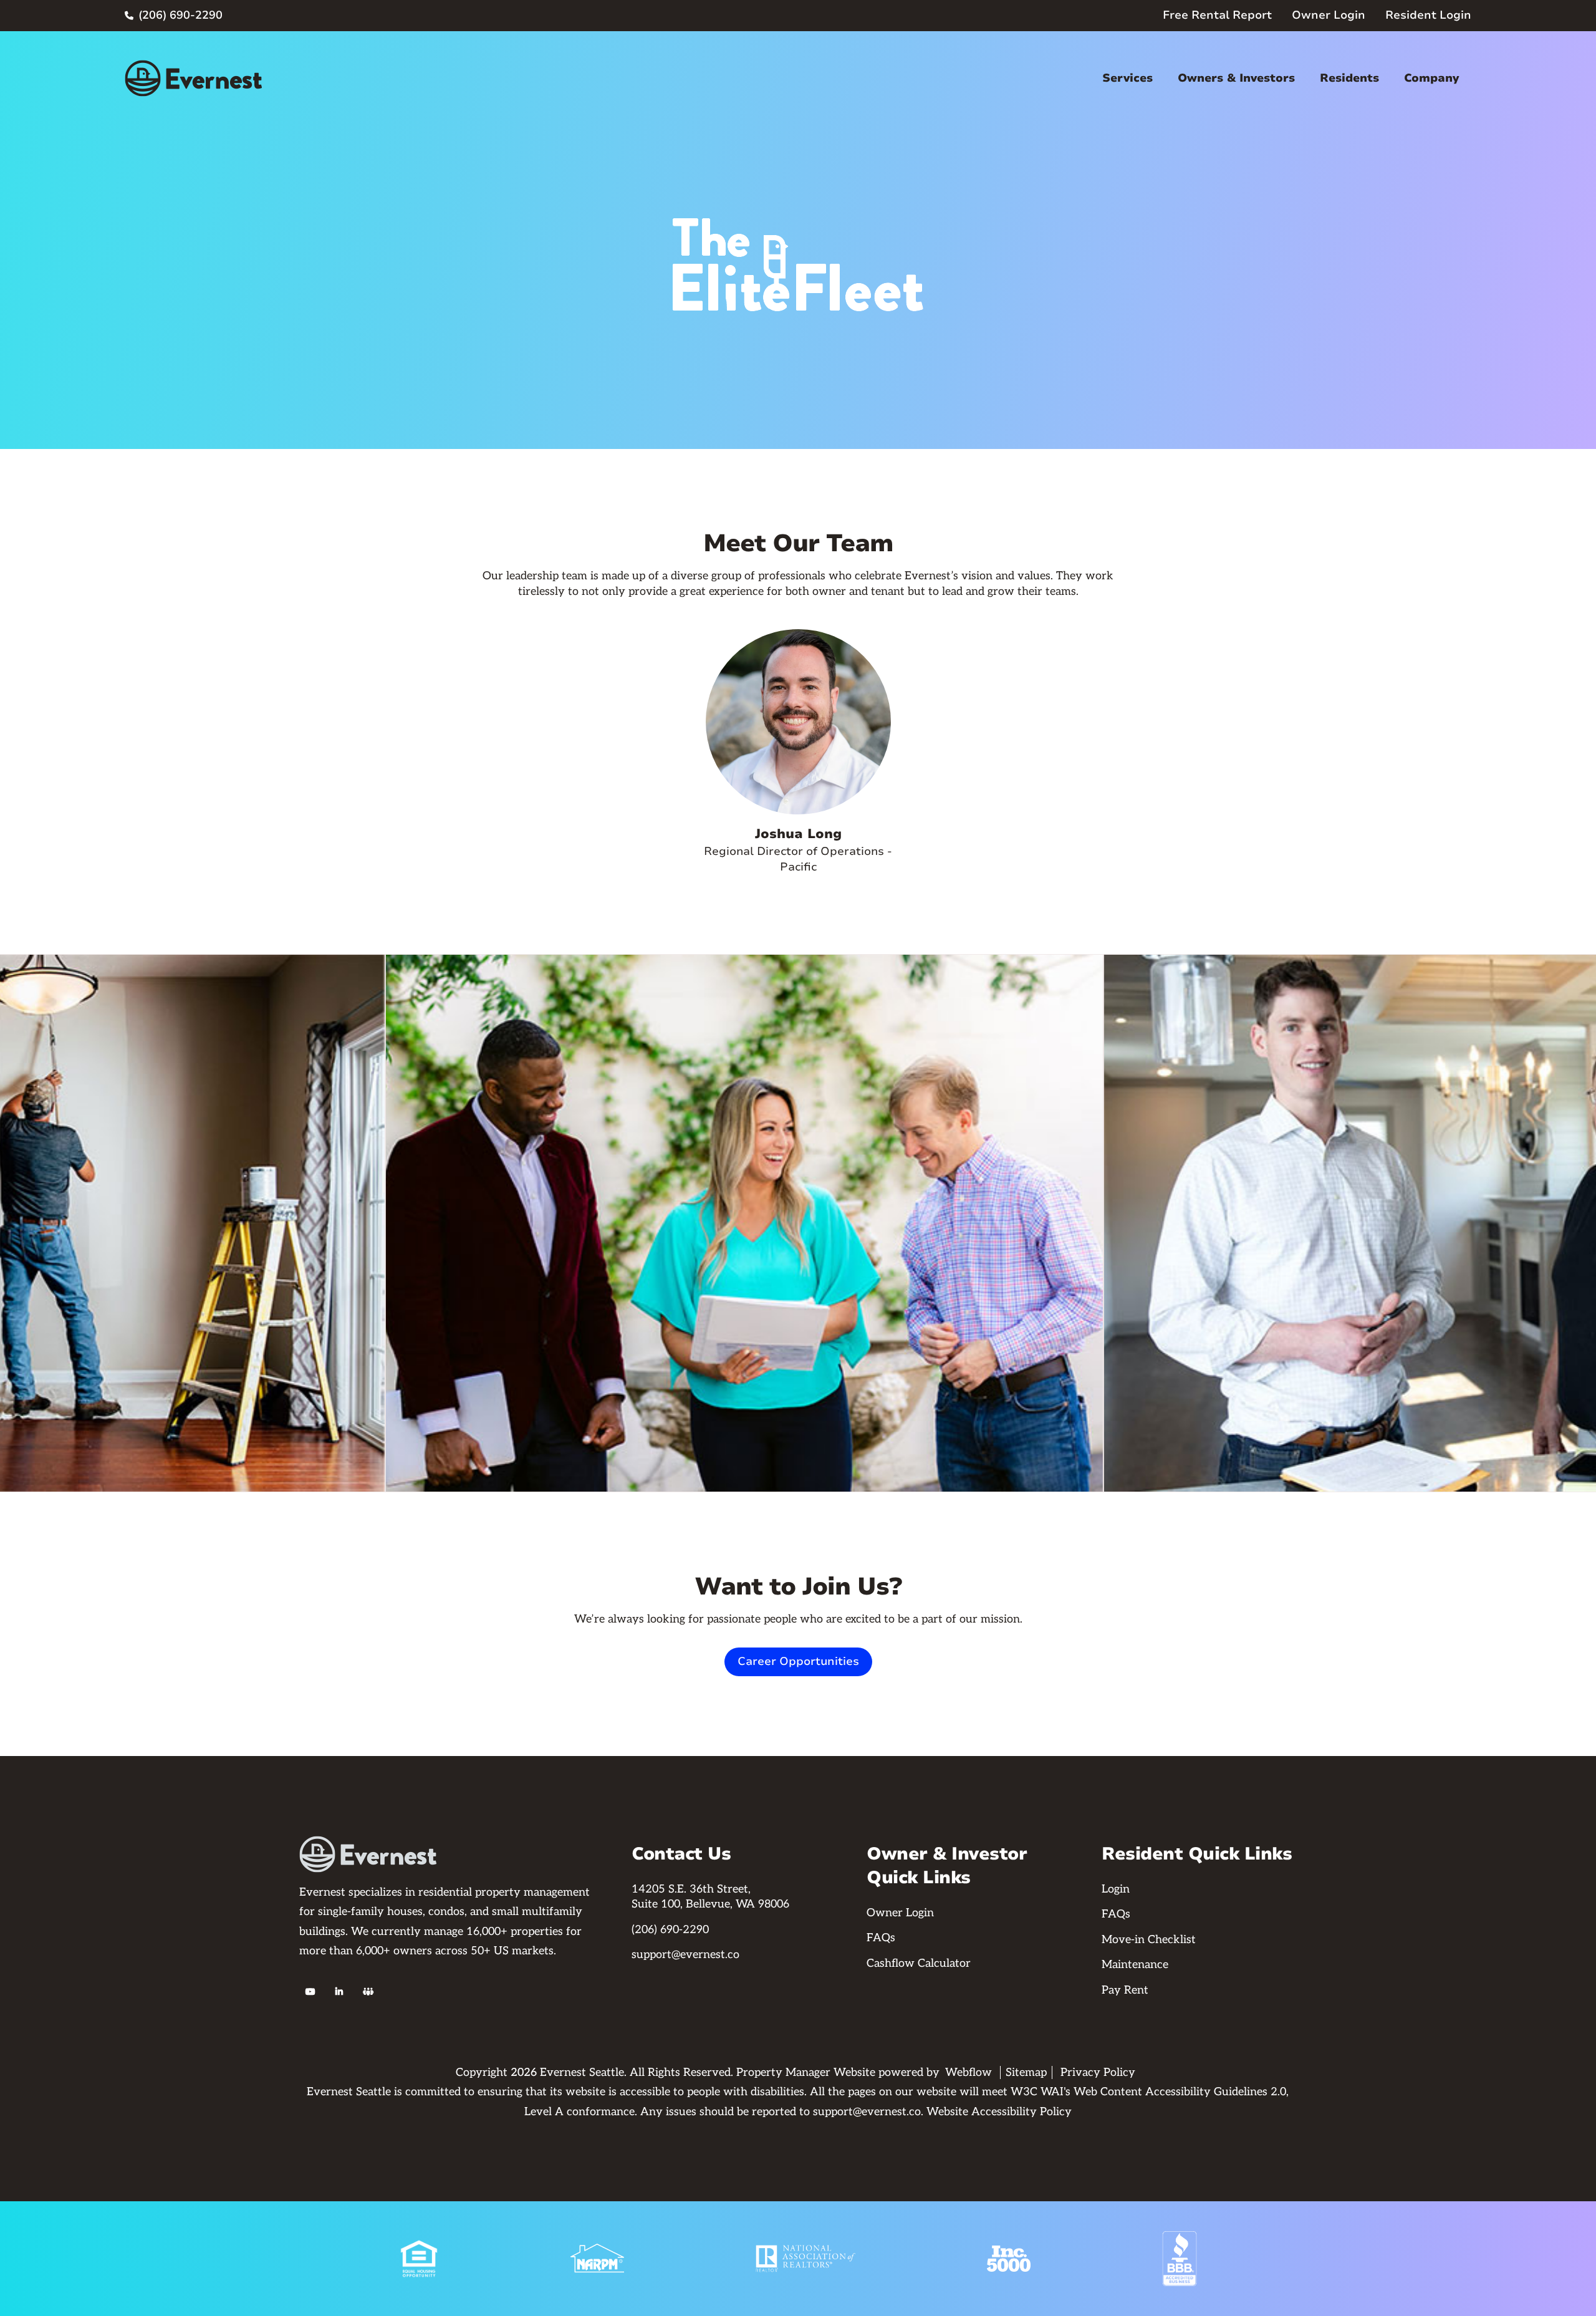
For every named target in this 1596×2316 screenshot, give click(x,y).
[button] (1127, 78)
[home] (193, 78)
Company (1431, 78)
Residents (1349, 78)
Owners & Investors (1236, 78)
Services (1127, 78)
